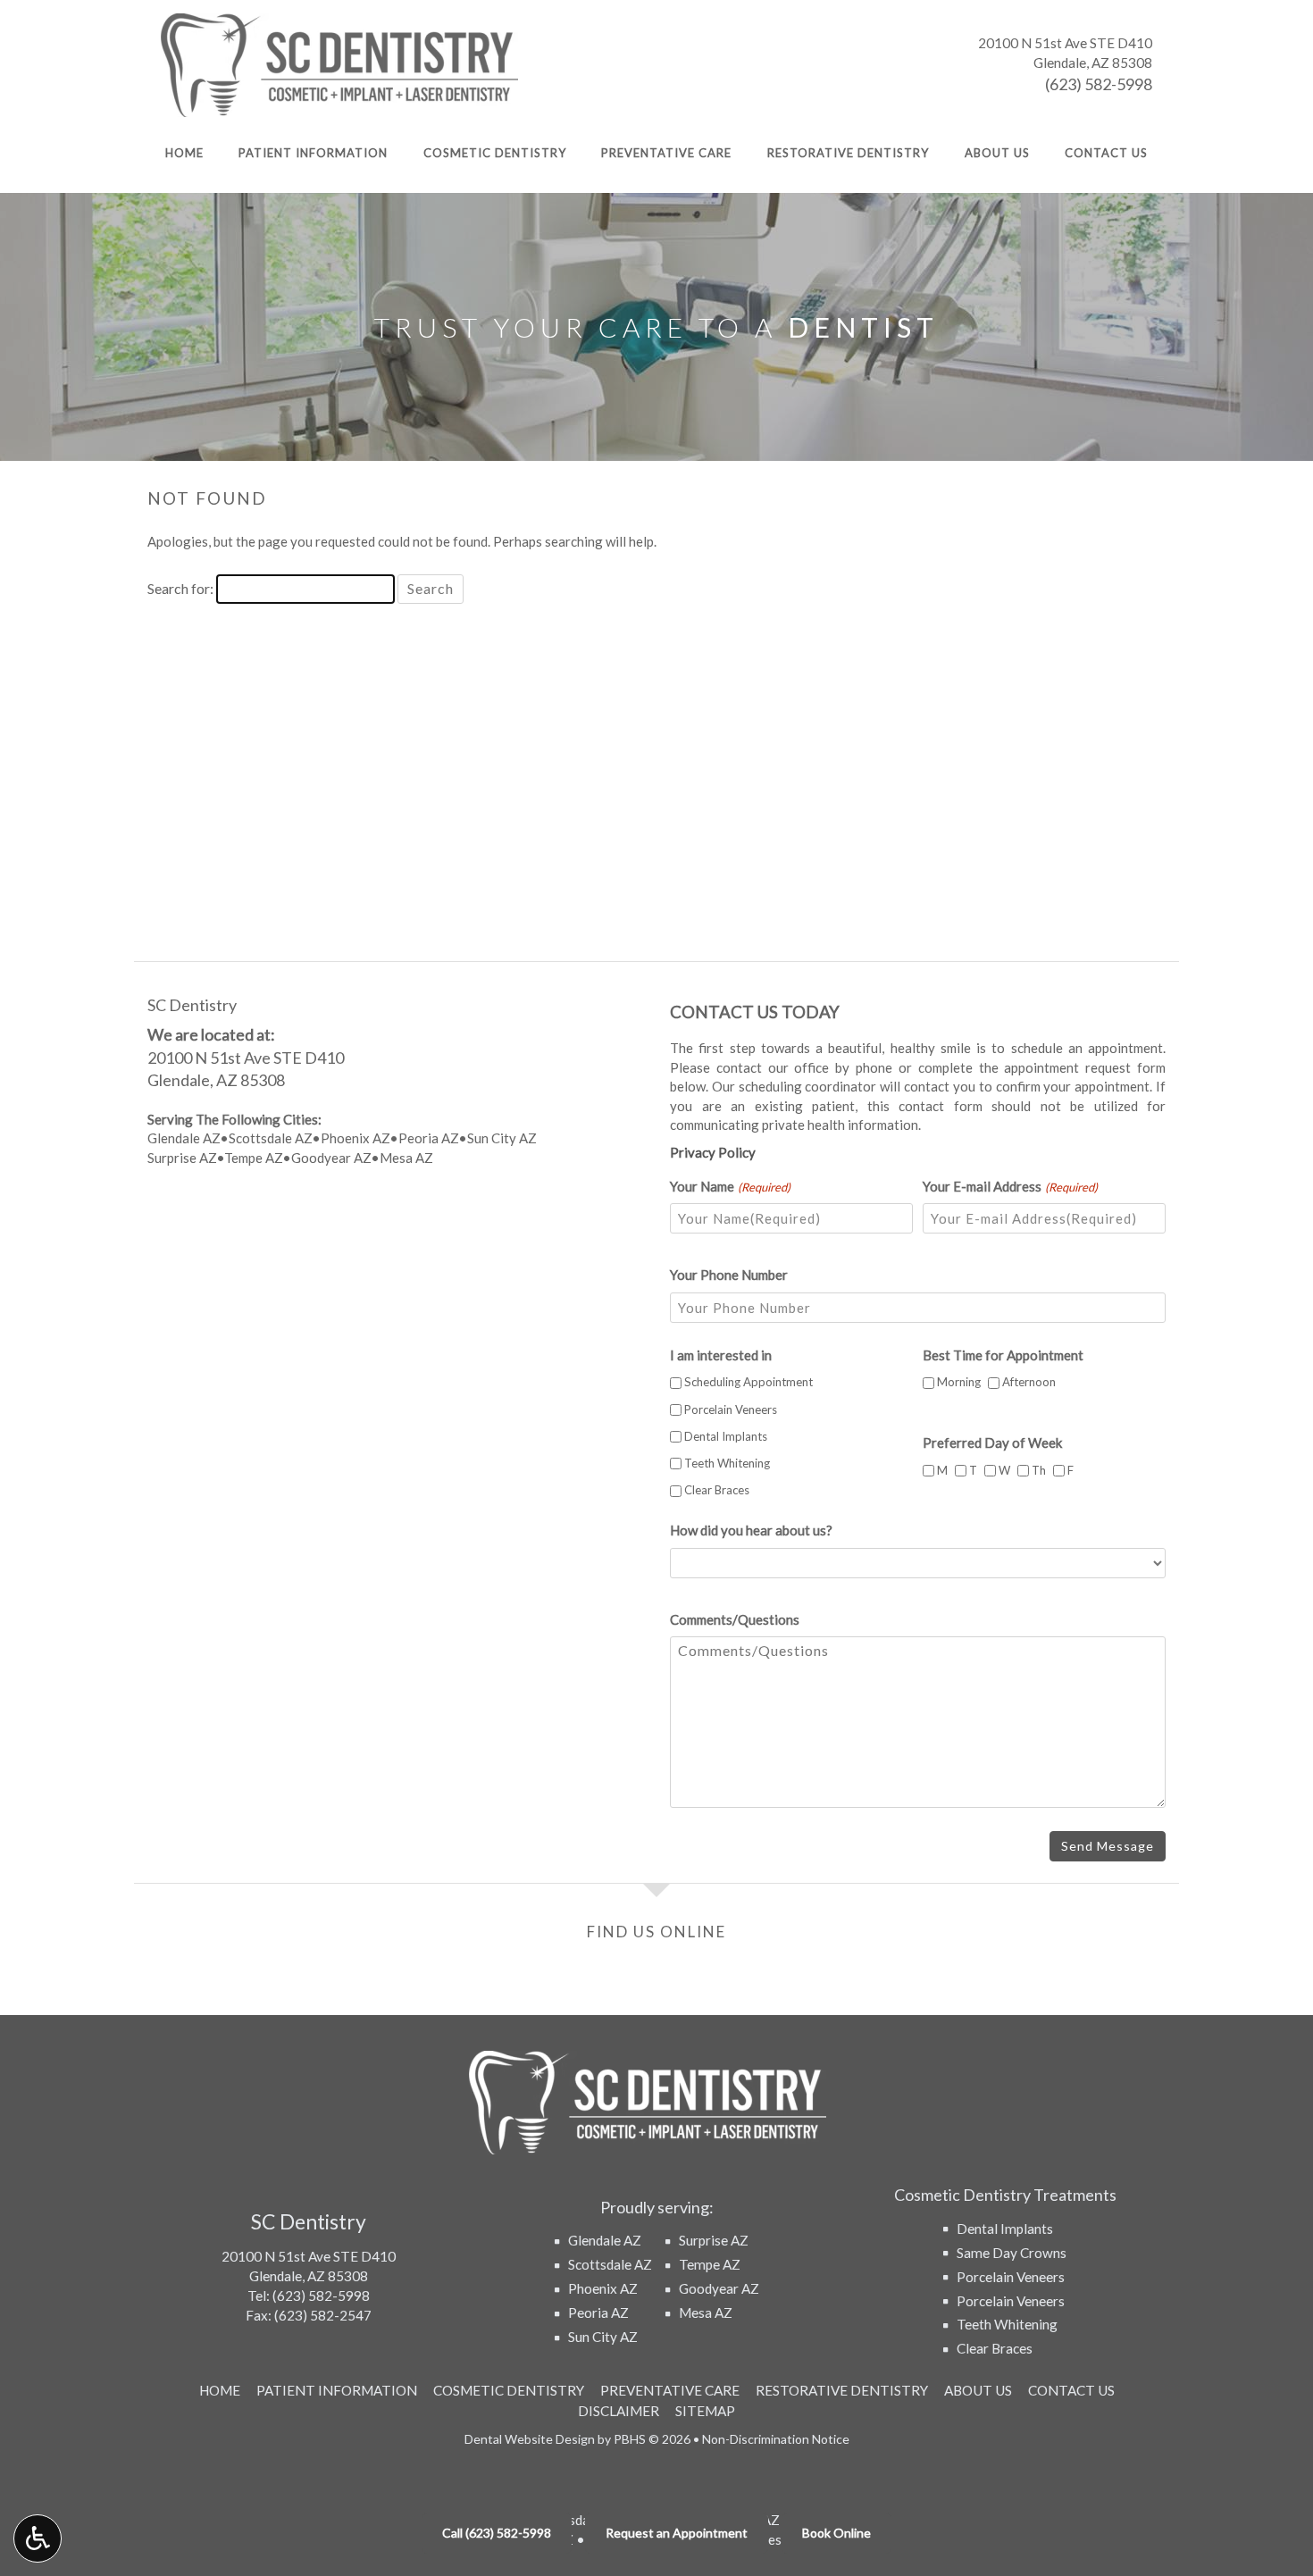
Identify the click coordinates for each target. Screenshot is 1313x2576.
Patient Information (313, 153)
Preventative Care (666, 153)
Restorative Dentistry (848, 153)
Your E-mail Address (1010, 1186)
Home (184, 153)
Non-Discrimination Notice (776, 2439)
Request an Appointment (677, 2533)
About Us (997, 153)
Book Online (836, 2533)
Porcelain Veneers (731, 1409)
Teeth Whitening (727, 1463)
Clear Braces (717, 1490)
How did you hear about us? (751, 1530)
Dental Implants (726, 1436)
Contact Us (1106, 153)
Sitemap (705, 2411)
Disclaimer (619, 2411)
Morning (952, 1382)
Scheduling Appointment (748, 1382)
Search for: (180, 588)
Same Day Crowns (1012, 2253)
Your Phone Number (729, 1275)
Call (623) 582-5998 (497, 2533)
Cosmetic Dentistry (495, 153)
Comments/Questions (735, 1619)
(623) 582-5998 (1099, 84)
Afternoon (1022, 1382)
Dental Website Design (530, 2439)
